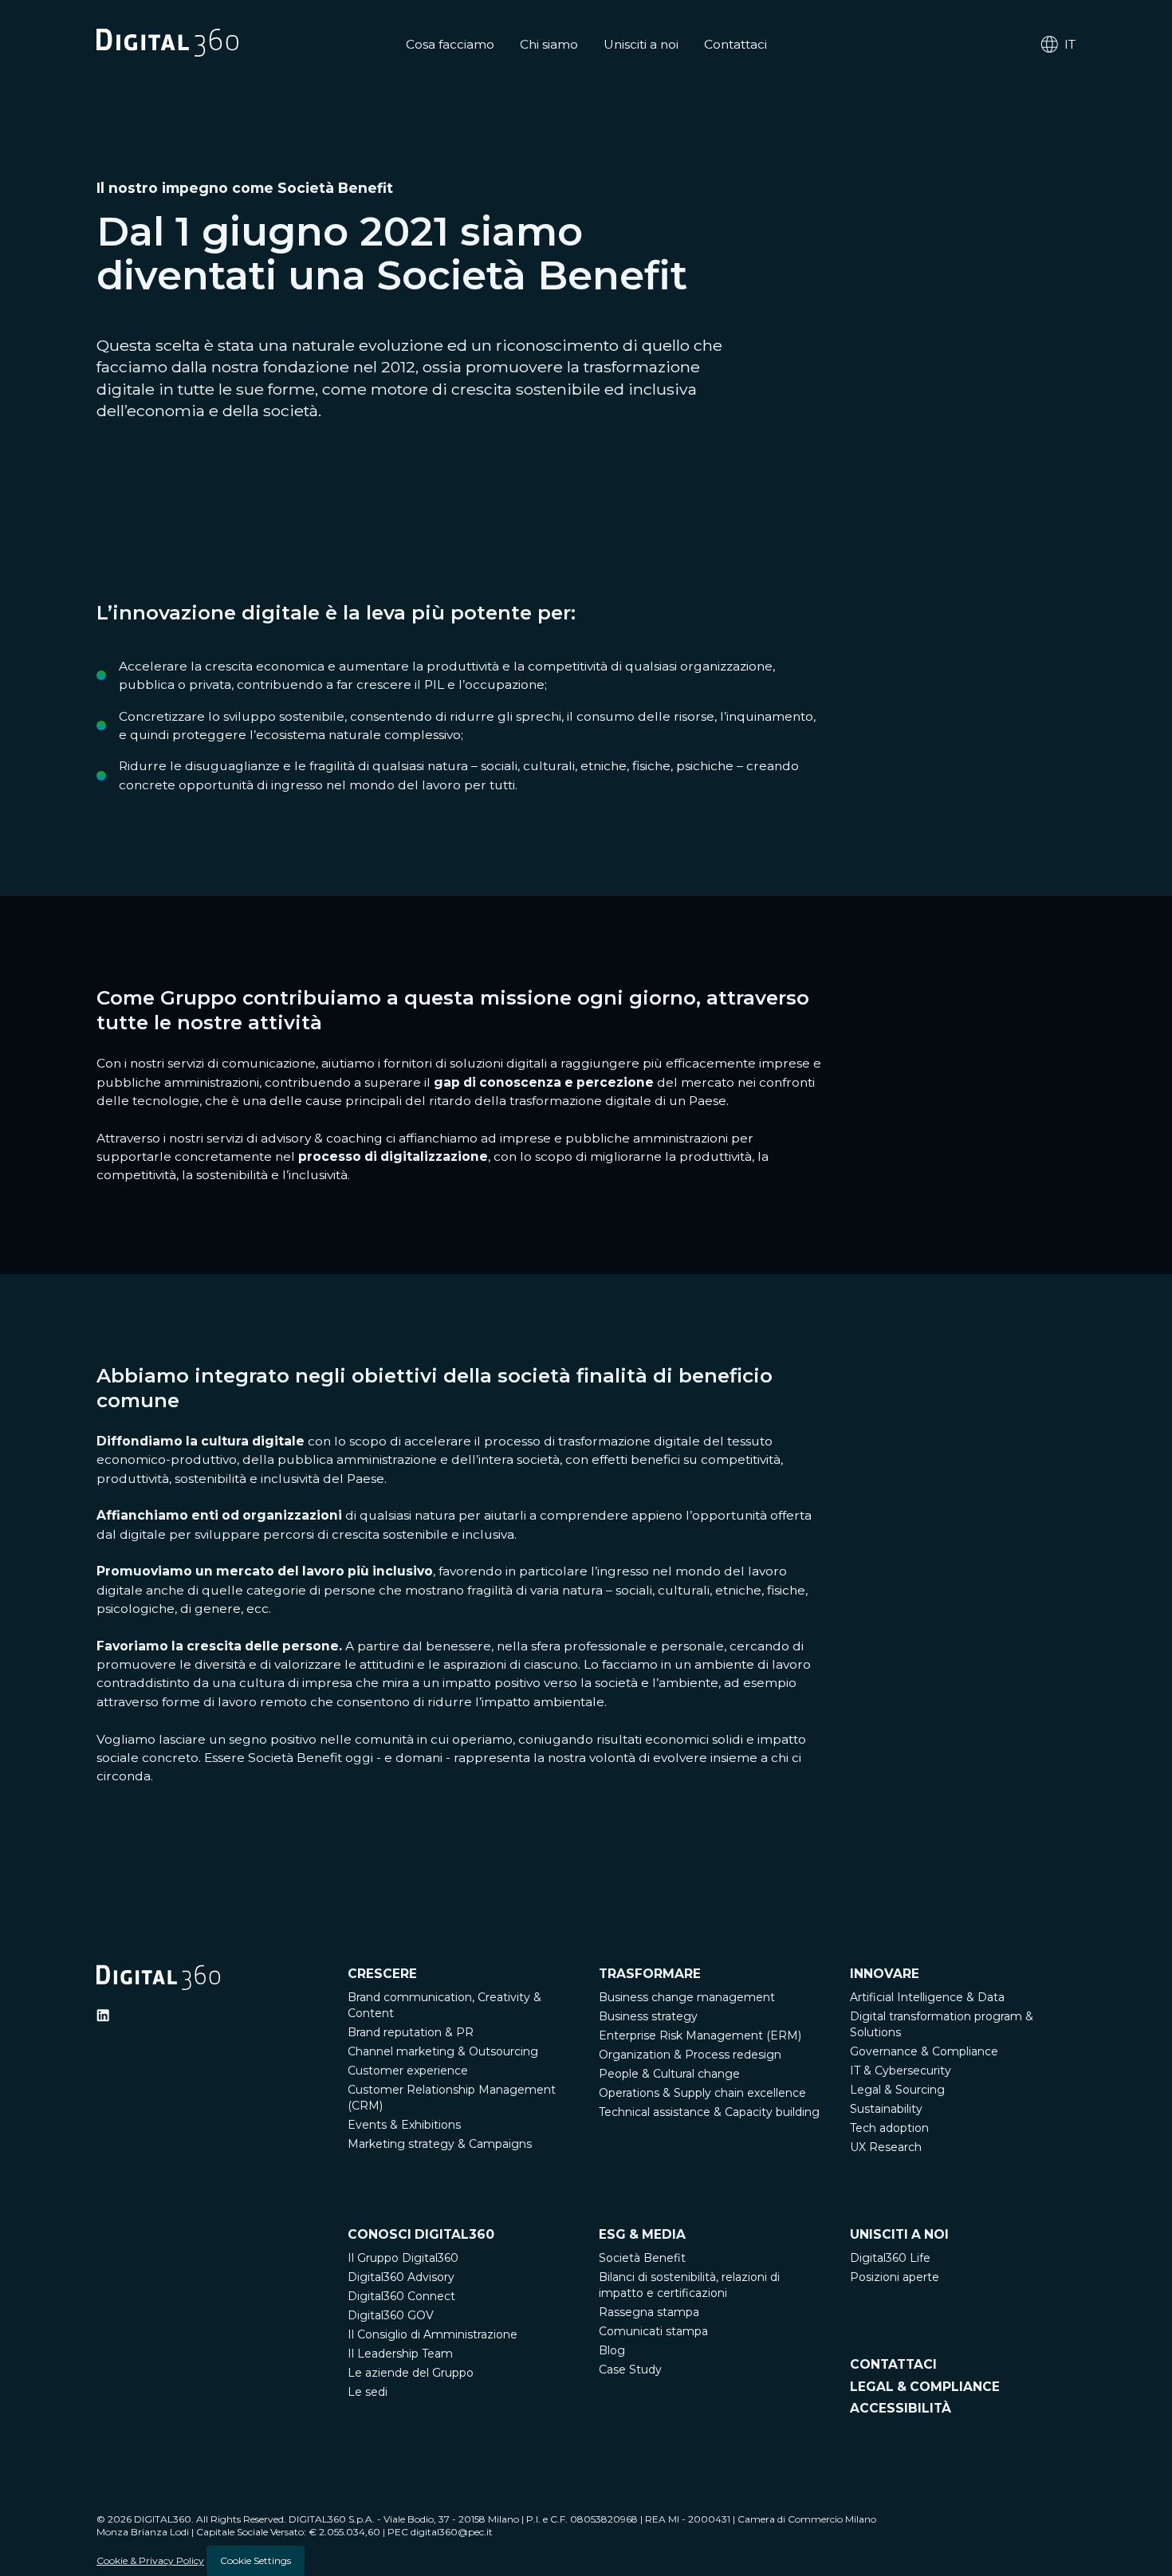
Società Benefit (642, 2258)
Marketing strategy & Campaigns (440, 2144)
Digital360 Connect (401, 2296)
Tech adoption (889, 2128)
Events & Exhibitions (404, 2125)
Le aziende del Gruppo (411, 2373)
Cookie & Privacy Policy (150, 2560)
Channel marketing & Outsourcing (443, 2051)
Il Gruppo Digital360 (403, 2258)
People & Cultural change (669, 2074)
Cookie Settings (256, 2560)
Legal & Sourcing (897, 2090)
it (1070, 44)
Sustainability (886, 2109)
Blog (612, 2350)
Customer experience (408, 2071)
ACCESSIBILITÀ (901, 2408)
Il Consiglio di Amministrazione (433, 2334)
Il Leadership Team (400, 2354)
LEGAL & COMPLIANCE (925, 2387)
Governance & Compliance (924, 2051)
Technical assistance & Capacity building (709, 2112)
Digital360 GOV (391, 2315)
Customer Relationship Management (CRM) (452, 2098)
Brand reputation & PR (411, 2032)
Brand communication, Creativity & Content (444, 2005)
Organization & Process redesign (690, 2055)
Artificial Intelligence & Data (927, 1997)
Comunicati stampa (653, 2331)
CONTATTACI (893, 2364)
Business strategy (648, 2016)
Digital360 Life (890, 2258)
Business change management (687, 1997)
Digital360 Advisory (401, 2277)
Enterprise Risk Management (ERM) (700, 2035)
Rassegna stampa (649, 2312)
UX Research (886, 2147)
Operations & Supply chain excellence (702, 2093)
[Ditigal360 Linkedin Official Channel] (103, 2016)
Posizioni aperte (895, 2277)
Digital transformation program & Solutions (942, 2024)
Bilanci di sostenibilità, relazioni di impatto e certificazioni (689, 2285)
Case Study (630, 2370)
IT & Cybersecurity (901, 2071)
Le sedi (368, 2392)
